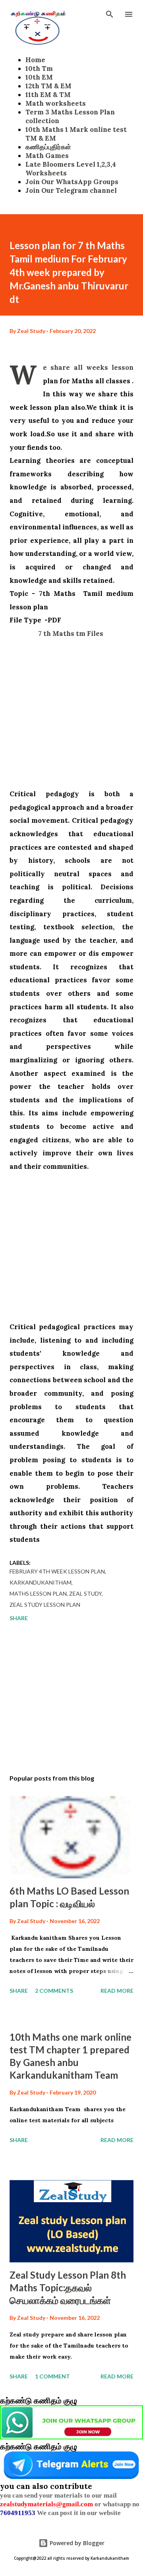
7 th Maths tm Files (71, 634)
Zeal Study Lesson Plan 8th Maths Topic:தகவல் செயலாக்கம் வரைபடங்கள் (68, 2288)
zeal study (85, 1593)
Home (35, 60)
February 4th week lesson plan (57, 1571)
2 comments (54, 1991)
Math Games (47, 156)
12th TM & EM (48, 86)
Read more (117, 1991)
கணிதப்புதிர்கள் (48, 147)
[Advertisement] (71, 712)
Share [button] (19, 1618)
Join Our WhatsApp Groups (72, 182)
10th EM (39, 77)
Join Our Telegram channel (71, 190)
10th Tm (39, 68)
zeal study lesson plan (45, 1605)
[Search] (110, 14)
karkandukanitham (41, 1582)
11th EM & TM (48, 95)
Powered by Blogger (76, 2543)
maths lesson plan (38, 1593)
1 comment (52, 2376)
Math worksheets (56, 103)
